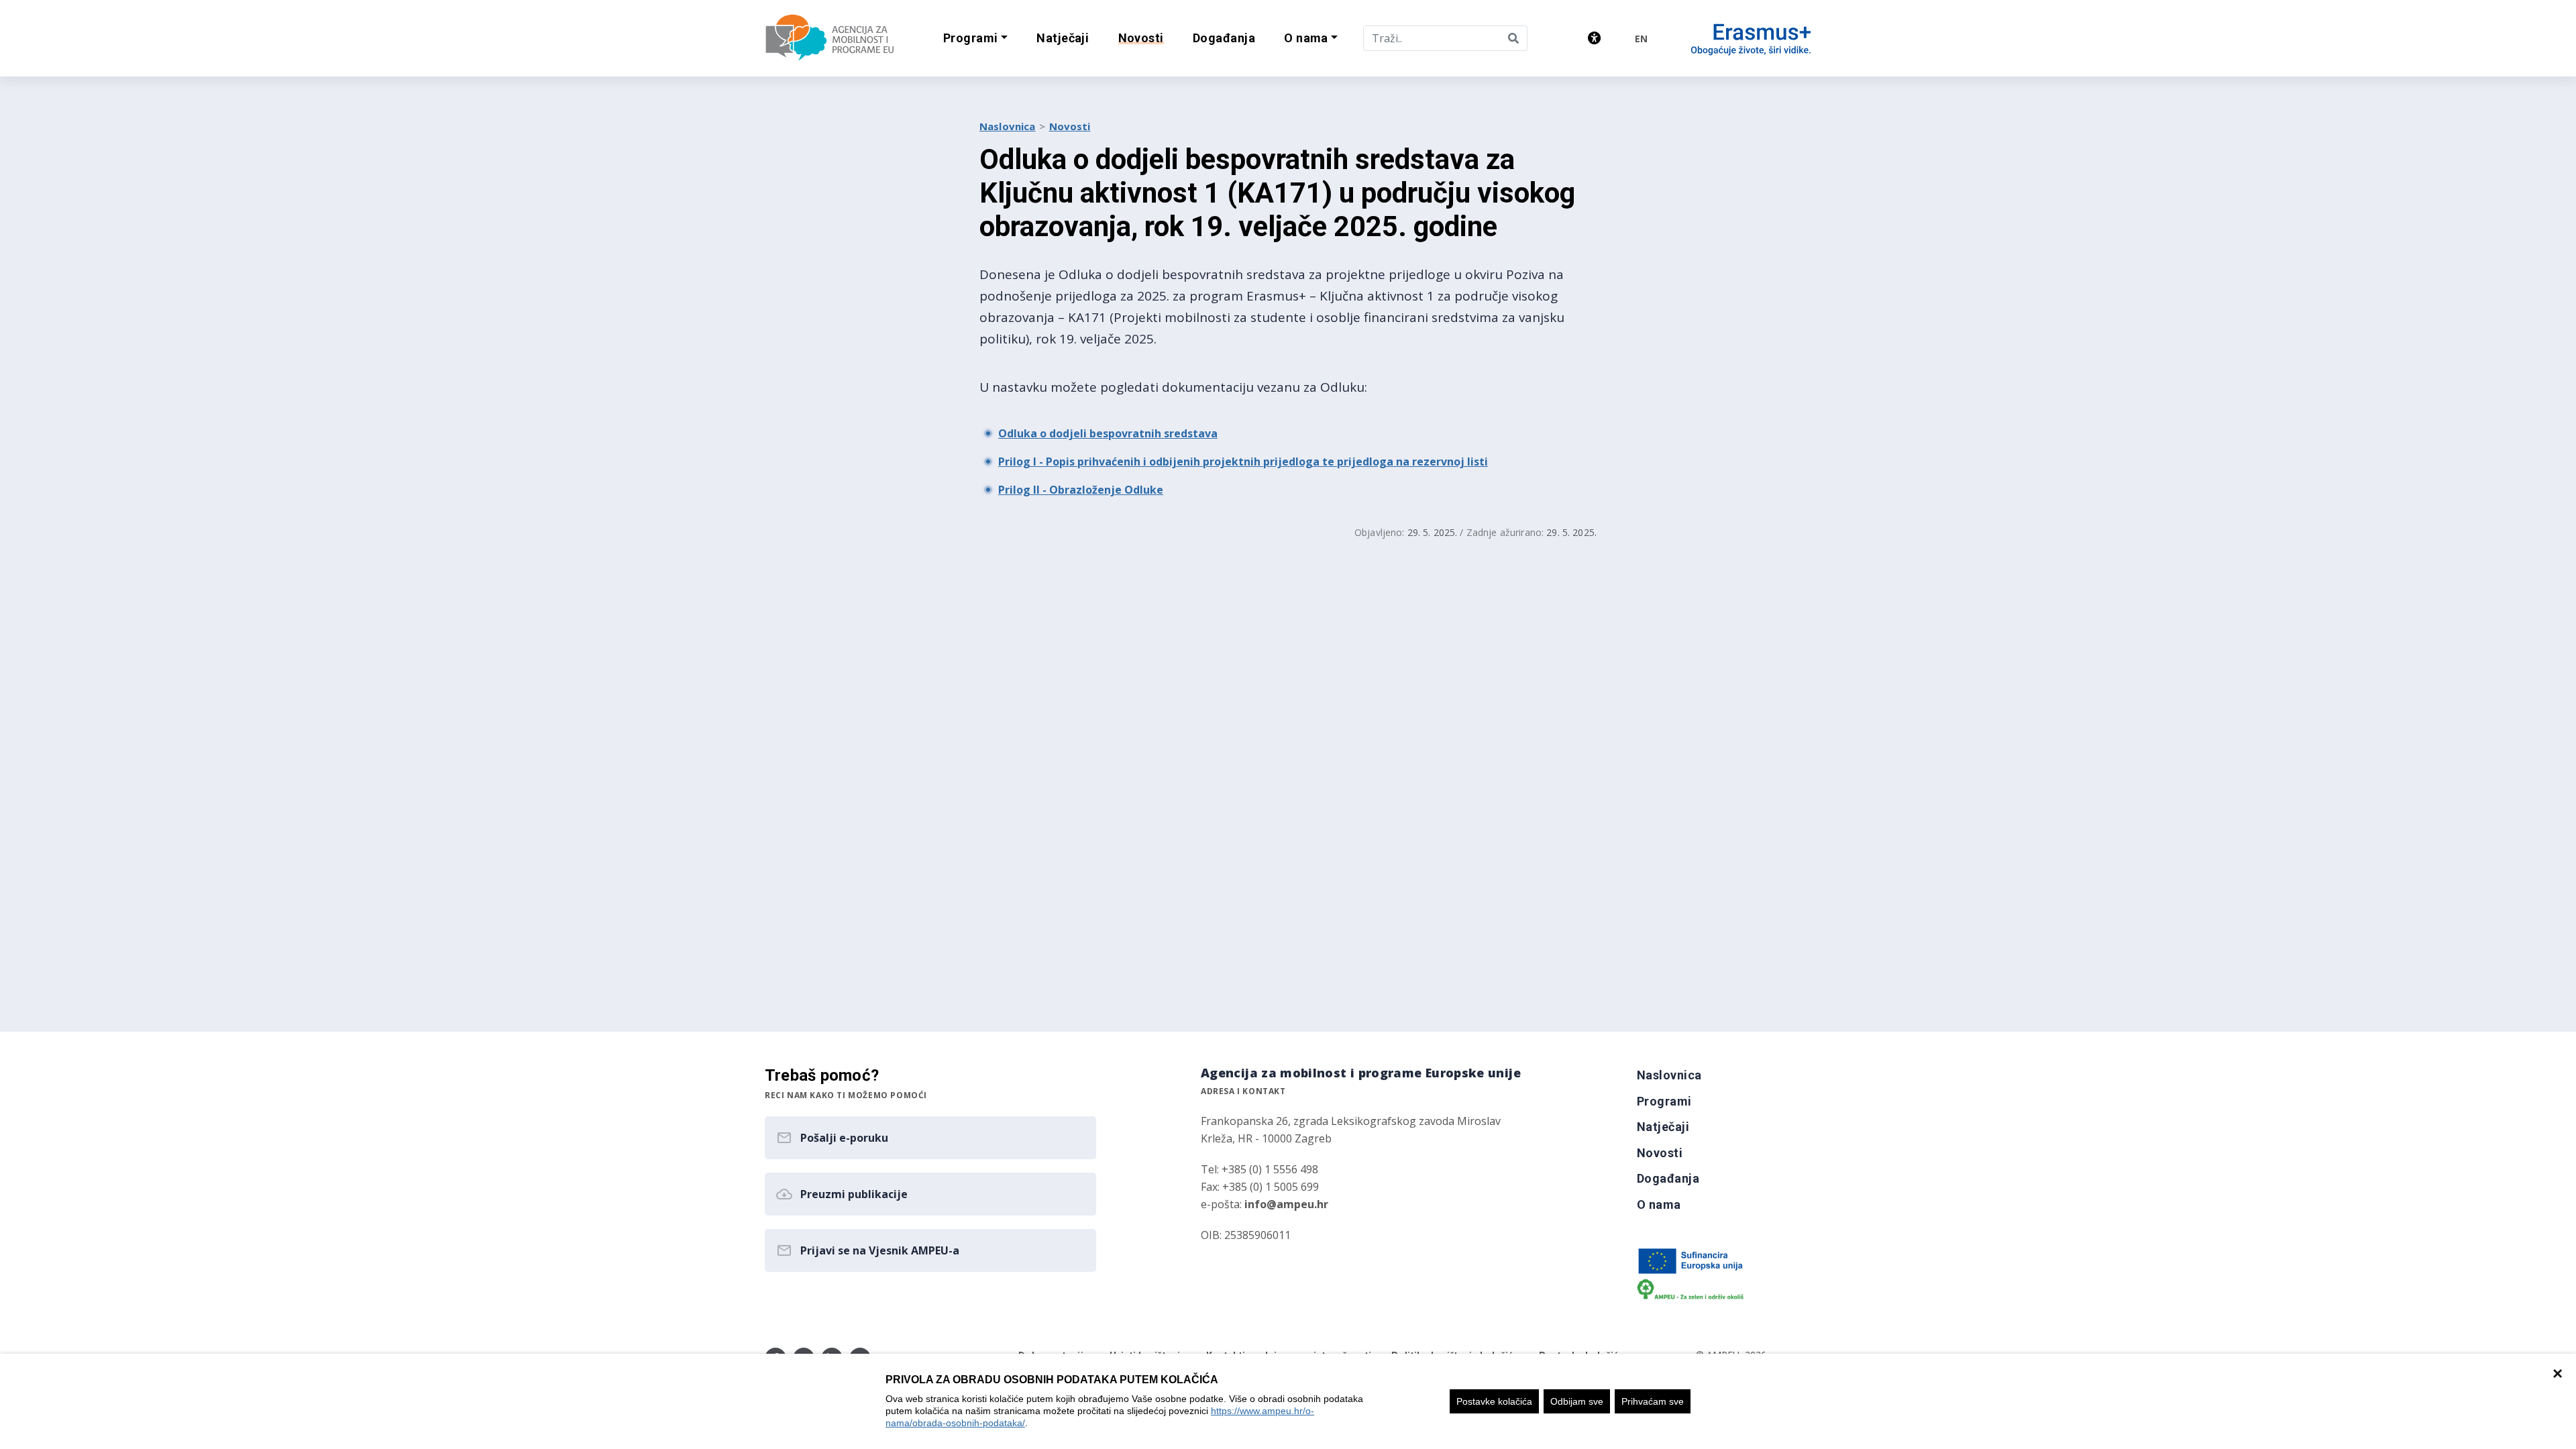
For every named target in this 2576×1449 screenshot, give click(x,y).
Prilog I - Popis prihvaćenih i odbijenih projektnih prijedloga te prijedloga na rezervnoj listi (1243, 462)
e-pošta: (1265, 1204)
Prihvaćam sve (1653, 1401)
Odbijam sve (1577, 1401)
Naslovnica (1008, 126)
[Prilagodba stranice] (1594, 38)
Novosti (1070, 126)
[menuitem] (1063, 39)
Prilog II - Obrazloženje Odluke (1081, 490)
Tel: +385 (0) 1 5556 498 (1259, 1169)
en (1641, 39)
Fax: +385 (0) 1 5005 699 (1260, 1187)
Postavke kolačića (1494, 1401)
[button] (975, 39)
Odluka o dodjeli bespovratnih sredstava (1108, 433)
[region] (1288, 1401)
